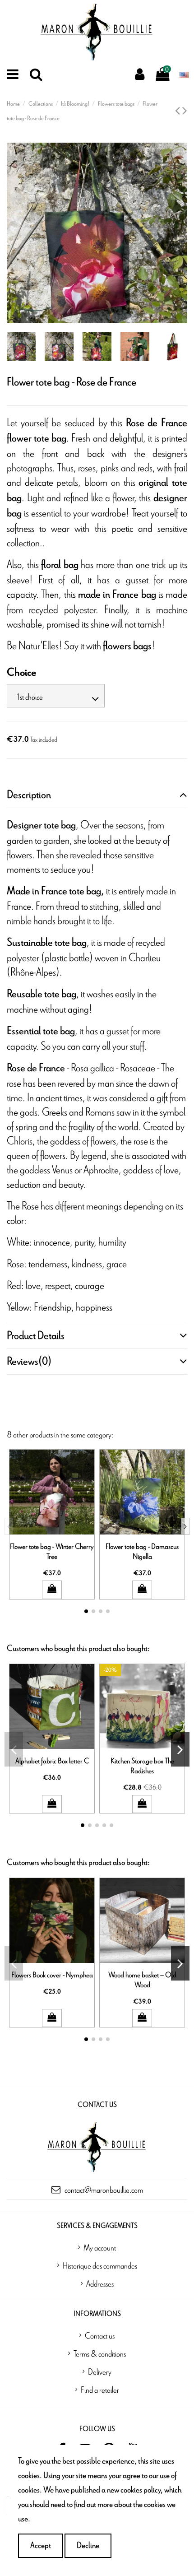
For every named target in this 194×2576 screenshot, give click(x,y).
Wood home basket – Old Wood (142, 1980)
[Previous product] (179, 111)
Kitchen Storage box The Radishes (142, 1766)
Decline (88, 2546)
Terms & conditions (100, 2353)
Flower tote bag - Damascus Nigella (142, 1551)
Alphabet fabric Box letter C (52, 1761)
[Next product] (185, 111)
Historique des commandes (100, 2265)
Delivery (100, 2371)
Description (29, 795)
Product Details (36, 1336)
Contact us (100, 2335)
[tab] (97, 795)
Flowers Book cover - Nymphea (52, 1975)
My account (100, 2247)
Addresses (100, 2283)
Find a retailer (100, 2390)
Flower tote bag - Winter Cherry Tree (52, 1551)
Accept (41, 2546)
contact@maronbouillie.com (104, 2190)
